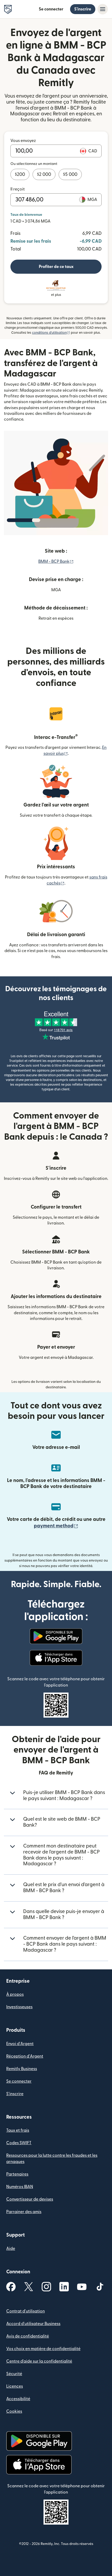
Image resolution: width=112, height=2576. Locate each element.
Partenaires (17, 2174)
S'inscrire (83, 9)
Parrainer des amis (24, 2212)
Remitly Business (22, 2069)
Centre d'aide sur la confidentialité (39, 2361)
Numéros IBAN (20, 2187)
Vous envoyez (23, 141)
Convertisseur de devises (30, 2199)
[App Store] (56, 1658)
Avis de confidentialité (28, 2336)
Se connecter (51, 9)
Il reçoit (18, 189)
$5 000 (70, 174)
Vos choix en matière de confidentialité (43, 2349)
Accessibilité (18, 2399)
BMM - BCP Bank (56, 561)
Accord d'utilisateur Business (33, 2324)
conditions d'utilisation (51, 333)
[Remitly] (8, 9)
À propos (15, 1994)
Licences (15, 2386)
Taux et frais (18, 2130)
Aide (11, 2249)
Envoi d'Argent (20, 2044)
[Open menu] (103, 9)
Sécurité (14, 2374)
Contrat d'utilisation (26, 2311)
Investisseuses (19, 2007)
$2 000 (44, 174)
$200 (20, 174)
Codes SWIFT (19, 2143)
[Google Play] (56, 1636)
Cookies (14, 2411)
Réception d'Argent (25, 2056)
